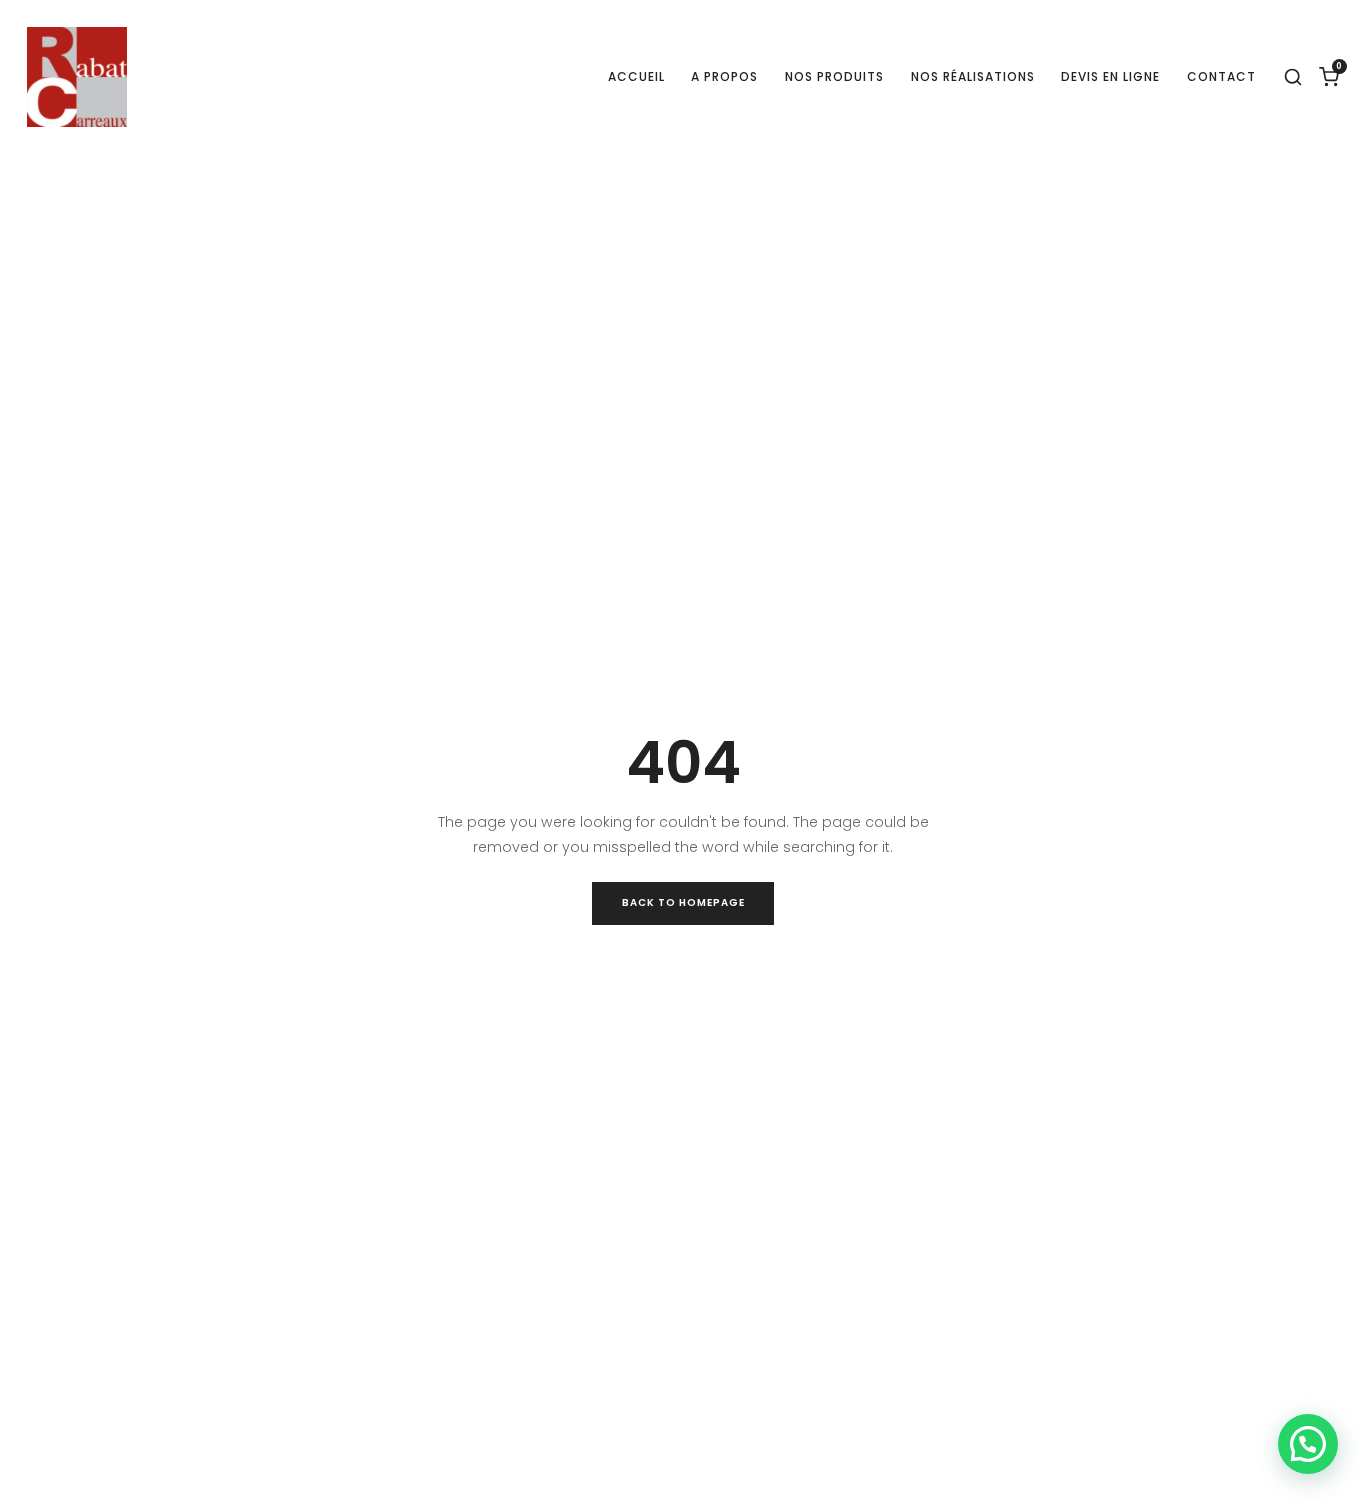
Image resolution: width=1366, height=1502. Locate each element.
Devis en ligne (1110, 76)
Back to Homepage (683, 902)
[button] (1308, 1444)
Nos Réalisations (973, 76)
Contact (1221, 76)
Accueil (636, 76)
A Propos (724, 76)
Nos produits (834, 76)
